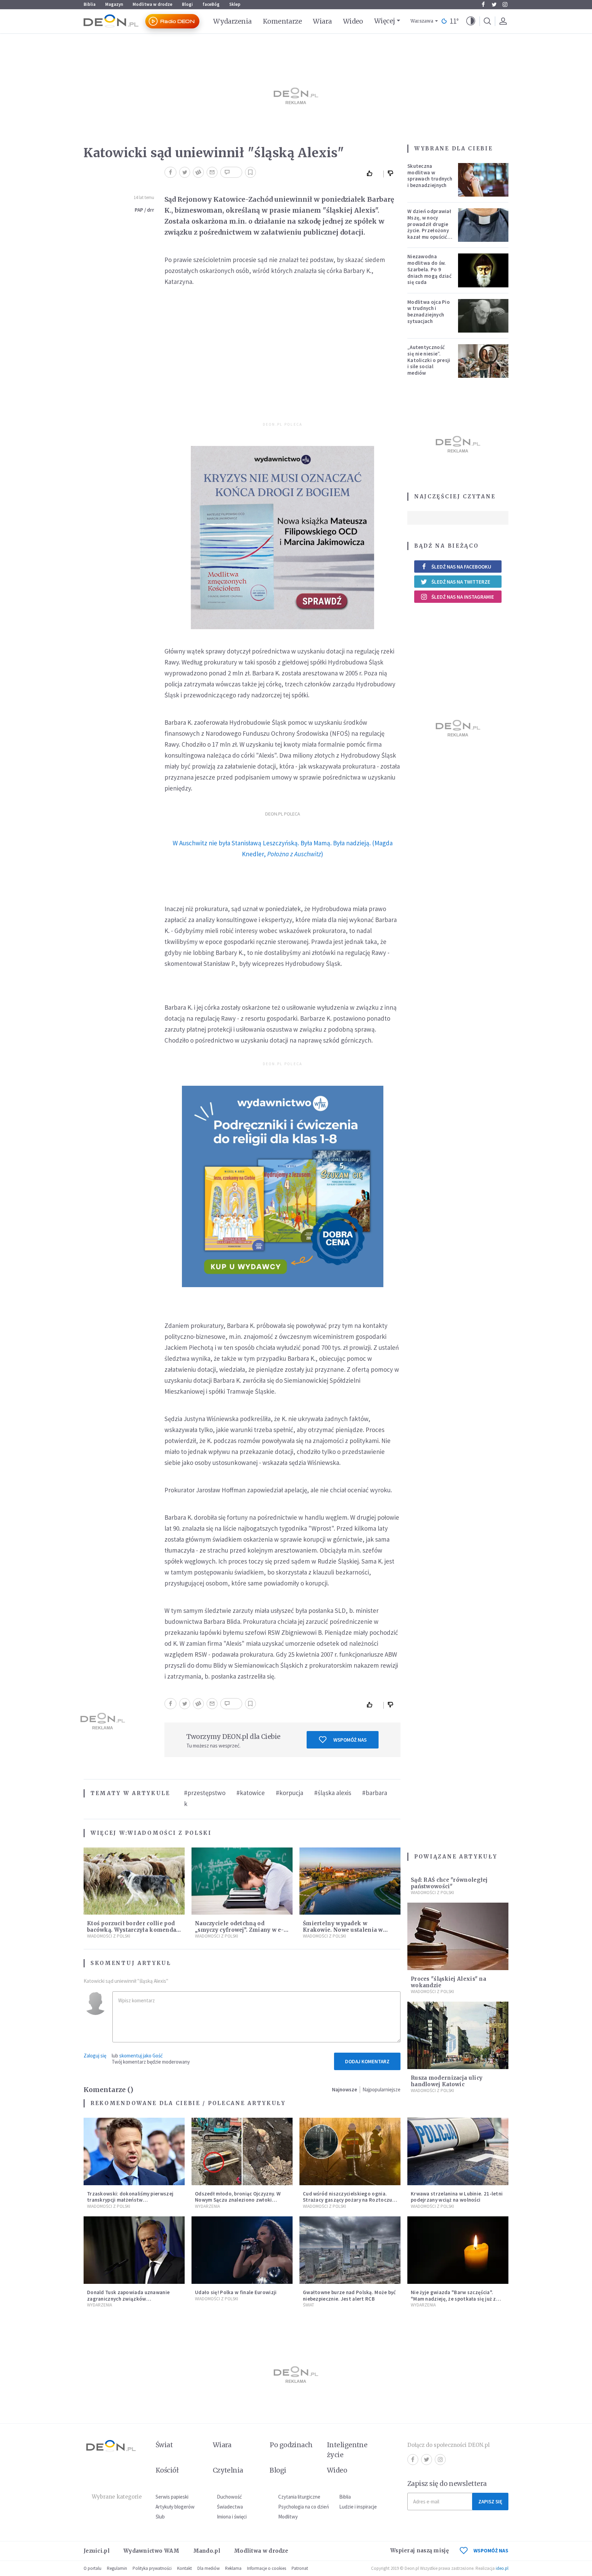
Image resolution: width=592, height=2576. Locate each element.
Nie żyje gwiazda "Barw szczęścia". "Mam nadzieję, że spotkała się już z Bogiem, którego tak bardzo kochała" (456, 2299)
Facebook (483, 4)
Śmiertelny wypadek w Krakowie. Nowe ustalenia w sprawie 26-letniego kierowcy (345, 1930)
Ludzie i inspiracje (358, 2507)
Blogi (187, 4)
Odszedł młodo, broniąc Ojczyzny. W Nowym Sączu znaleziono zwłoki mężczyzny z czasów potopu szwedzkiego (238, 2203)
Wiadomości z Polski (169, 1833)
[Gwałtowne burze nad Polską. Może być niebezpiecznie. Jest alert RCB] (350, 2250)
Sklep (235, 4)
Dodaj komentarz (367, 2061)
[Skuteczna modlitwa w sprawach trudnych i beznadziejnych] (483, 180)
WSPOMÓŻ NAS (491, 2550)
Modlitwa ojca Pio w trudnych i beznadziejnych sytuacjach (429, 312)
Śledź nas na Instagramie (463, 597)
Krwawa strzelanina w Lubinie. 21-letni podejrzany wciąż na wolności (457, 2197)
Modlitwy (288, 2517)
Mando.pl (207, 2551)
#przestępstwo (205, 1793)
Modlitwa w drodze (152, 4)
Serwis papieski (172, 2497)
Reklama (233, 2568)
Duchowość (229, 2497)
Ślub (160, 2517)
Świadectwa (230, 2507)
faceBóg (211, 4)
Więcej (385, 21)
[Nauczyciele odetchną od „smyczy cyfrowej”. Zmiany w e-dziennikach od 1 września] (242, 1881)
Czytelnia (228, 2470)
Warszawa (422, 21)
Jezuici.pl (97, 2551)
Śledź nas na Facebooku (461, 567)
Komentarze (282, 21)
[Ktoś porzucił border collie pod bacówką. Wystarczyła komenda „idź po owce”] (134, 1881)
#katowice (251, 1793)
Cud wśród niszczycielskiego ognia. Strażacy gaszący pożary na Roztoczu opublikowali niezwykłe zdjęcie (348, 2200)
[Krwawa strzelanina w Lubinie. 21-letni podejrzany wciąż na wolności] (458, 2151)
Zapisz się (490, 2502)
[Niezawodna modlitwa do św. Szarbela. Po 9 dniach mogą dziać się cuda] (483, 270)
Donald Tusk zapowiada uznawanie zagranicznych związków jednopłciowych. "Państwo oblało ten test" (131, 2302)
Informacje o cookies (267, 2568)
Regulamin (117, 2568)
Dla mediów (208, 2568)
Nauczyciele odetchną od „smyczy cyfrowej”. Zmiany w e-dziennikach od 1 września (239, 1930)
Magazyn (114, 4)
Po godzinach (291, 2445)
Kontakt (184, 2568)
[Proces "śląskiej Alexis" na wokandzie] (458, 1936)
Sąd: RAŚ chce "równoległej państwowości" (449, 1883)
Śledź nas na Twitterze (461, 582)
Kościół (167, 2470)
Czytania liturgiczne (299, 2497)
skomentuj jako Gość (141, 2056)
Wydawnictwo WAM (151, 2551)
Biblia (90, 4)
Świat (309, 2305)
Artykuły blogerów (175, 2507)
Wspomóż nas (350, 1740)
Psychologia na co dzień (304, 2507)
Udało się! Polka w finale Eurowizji (236, 2292)
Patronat (300, 2568)
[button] (471, 21)
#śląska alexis (333, 1793)
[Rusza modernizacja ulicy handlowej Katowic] (458, 2035)
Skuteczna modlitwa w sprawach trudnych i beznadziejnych (430, 176)
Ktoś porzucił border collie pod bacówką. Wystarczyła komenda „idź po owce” (132, 1930)
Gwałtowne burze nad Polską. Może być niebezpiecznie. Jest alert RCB (349, 2295)
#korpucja (289, 1793)
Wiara (322, 21)
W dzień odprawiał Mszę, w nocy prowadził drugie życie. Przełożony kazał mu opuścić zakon (429, 227)
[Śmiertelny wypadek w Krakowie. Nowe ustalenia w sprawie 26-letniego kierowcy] (350, 1881)
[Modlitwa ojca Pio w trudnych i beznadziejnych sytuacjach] (483, 316)
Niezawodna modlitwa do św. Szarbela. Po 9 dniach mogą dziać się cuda (429, 269)
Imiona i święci (232, 2517)
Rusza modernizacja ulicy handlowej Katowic (447, 2081)
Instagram (505, 4)
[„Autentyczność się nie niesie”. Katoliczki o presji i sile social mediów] (483, 361)
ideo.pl (502, 2568)
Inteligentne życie (347, 2450)
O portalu (92, 2568)
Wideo (353, 21)
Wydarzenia (232, 21)
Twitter (494, 4)
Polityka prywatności (152, 2568)
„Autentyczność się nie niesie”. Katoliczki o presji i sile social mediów (429, 360)
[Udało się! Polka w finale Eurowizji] (242, 2250)
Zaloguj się (95, 2056)
